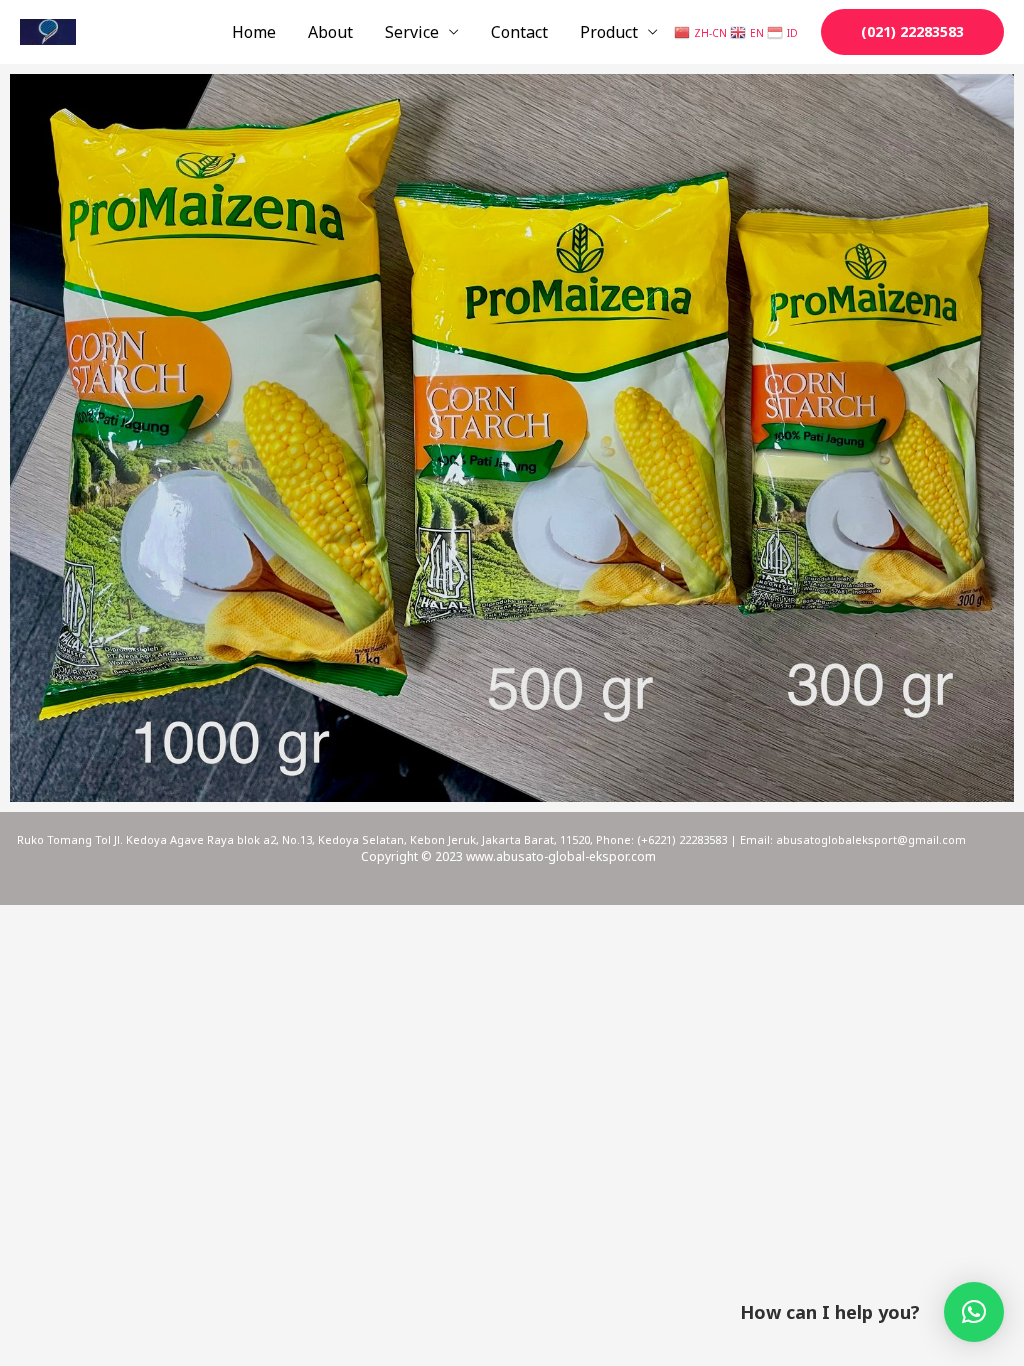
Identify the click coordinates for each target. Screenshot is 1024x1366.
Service (412, 32)
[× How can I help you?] (974, 1312)
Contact (519, 32)
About (330, 32)
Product (609, 32)
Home (254, 32)
